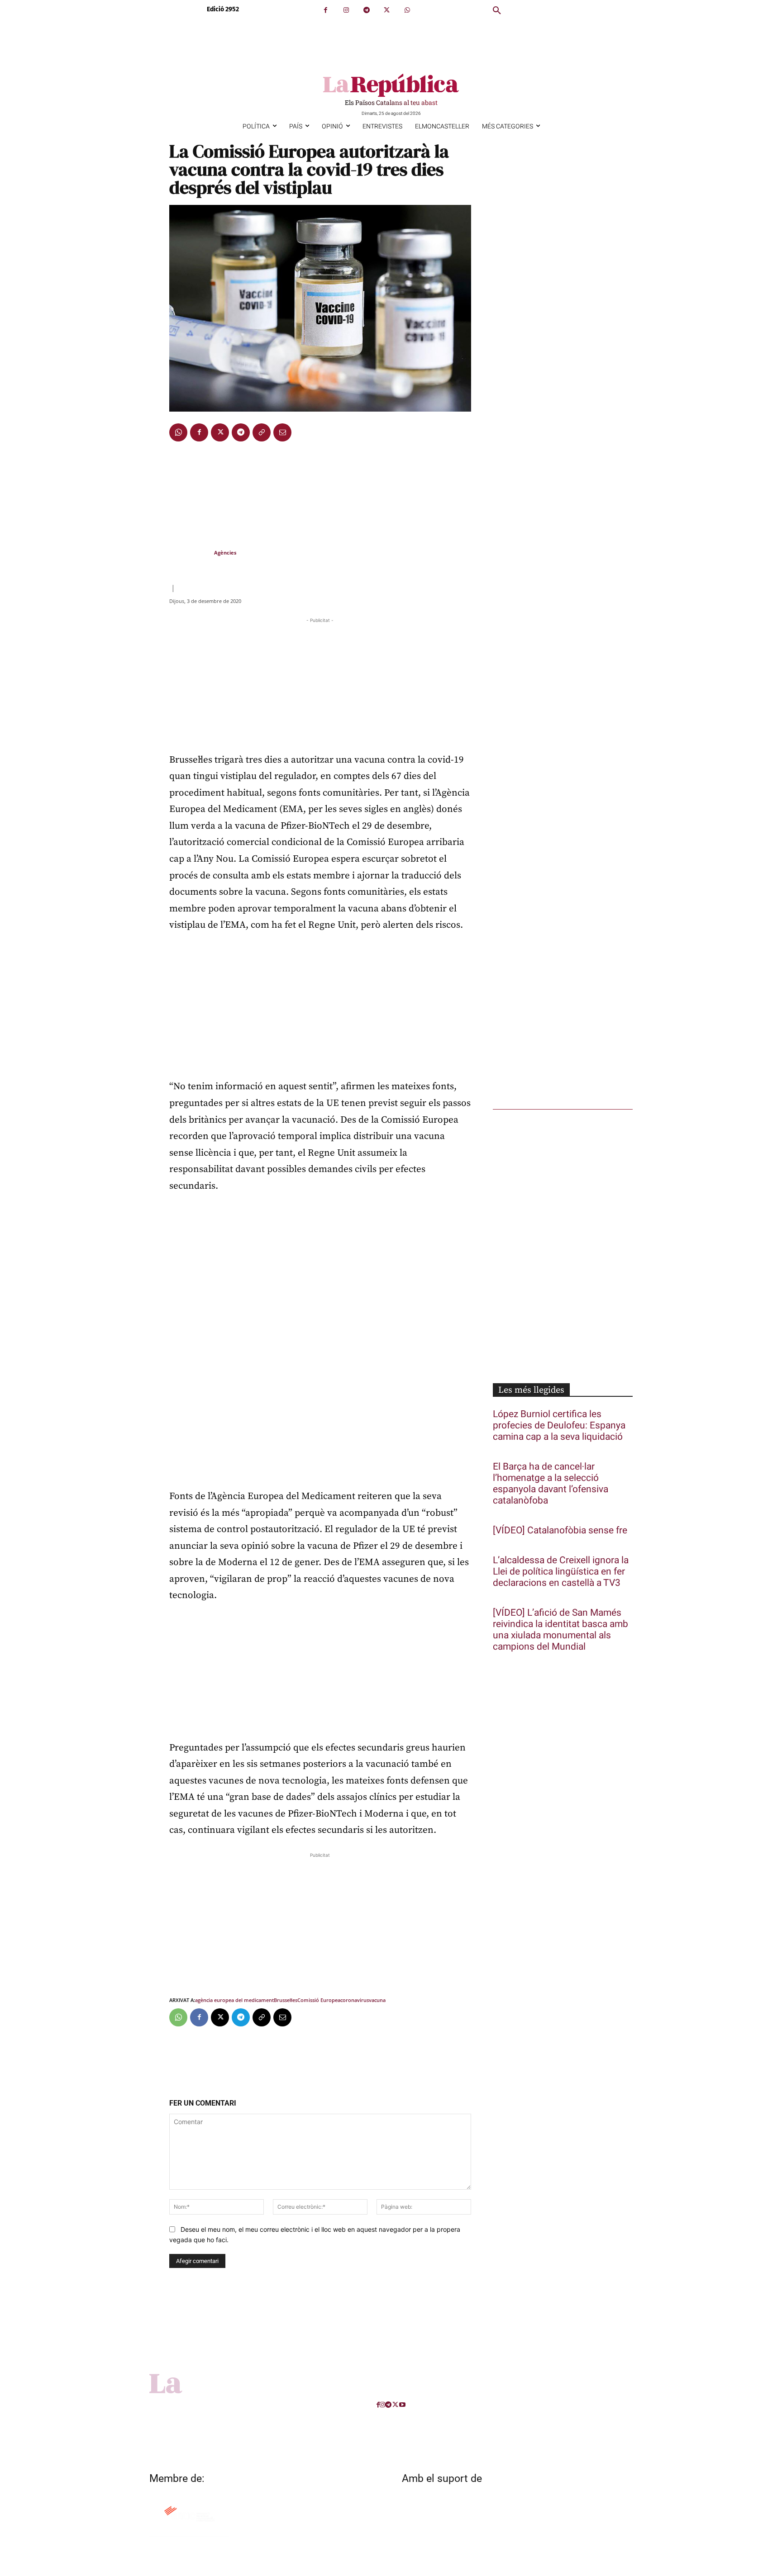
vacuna (377, 2000)
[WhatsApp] (407, 10)
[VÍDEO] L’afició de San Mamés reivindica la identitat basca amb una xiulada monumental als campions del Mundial (560, 1630)
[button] (497, 11)
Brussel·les (286, 2000)
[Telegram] (366, 10)
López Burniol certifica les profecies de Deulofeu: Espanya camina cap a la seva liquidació (559, 1426)
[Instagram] (346, 10)
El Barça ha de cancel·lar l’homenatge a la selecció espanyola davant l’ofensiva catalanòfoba (551, 1484)
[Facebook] (326, 10)
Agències (225, 553)
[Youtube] (402, 2405)
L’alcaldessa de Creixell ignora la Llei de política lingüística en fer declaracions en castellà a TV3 (561, 1572)
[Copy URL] (262, 432)
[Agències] (191, 553)
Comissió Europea (319, 2000)
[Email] (282, 432)
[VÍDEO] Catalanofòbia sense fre (560, 1530)
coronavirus (355, 2000)
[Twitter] (387, 10)
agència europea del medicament (234, 2000)
